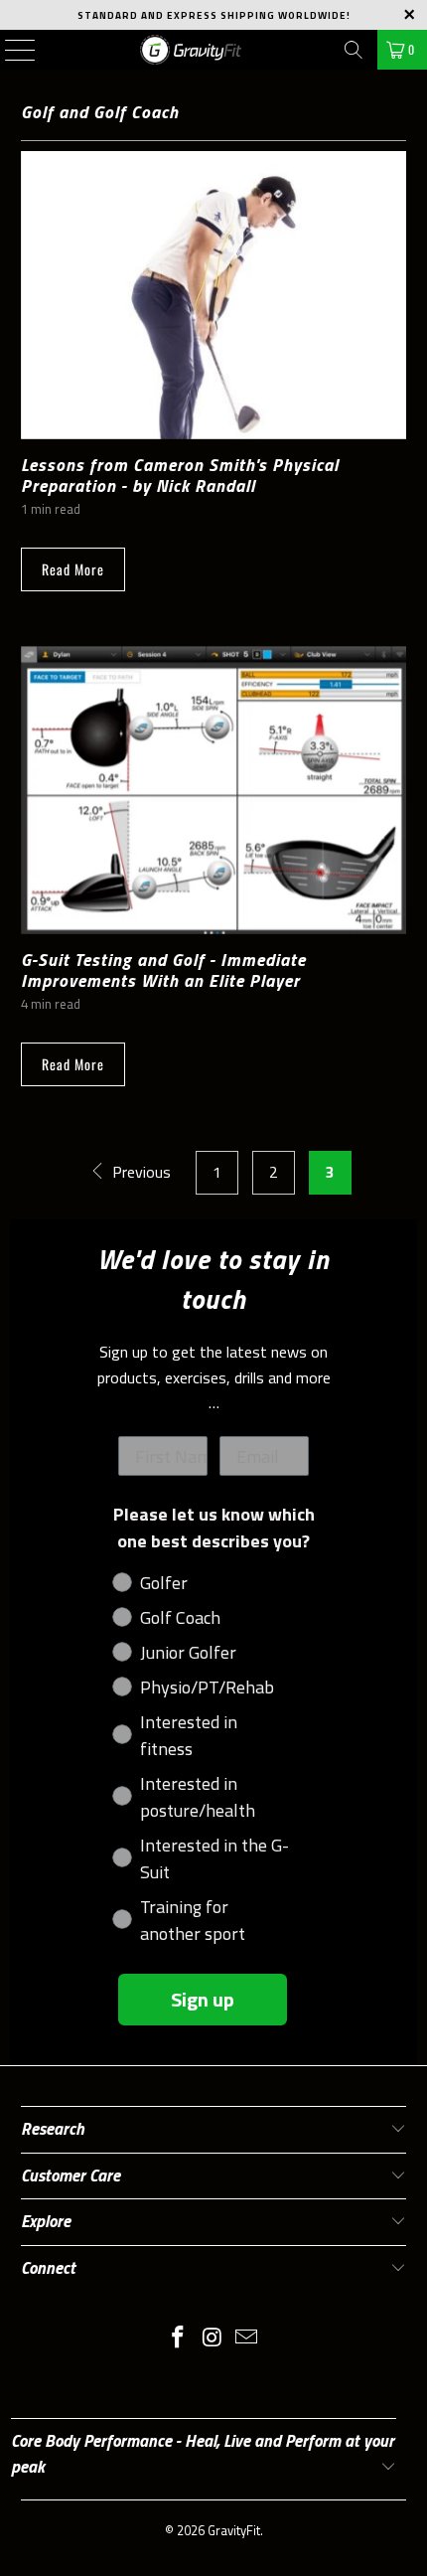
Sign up (203, 1999)
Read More (73, 569)
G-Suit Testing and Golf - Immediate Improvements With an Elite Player (163, 970)
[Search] (354, 50)
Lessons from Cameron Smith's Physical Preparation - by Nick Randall (180, 475)
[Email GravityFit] (247, 2339)
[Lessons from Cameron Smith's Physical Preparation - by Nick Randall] (214, 295)
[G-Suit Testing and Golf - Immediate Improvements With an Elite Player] (214, 790)
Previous (140, 1172)
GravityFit (234, 2530)
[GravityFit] (191, 50)
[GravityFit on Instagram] (213, 2339)
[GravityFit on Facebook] (178, 2339)
